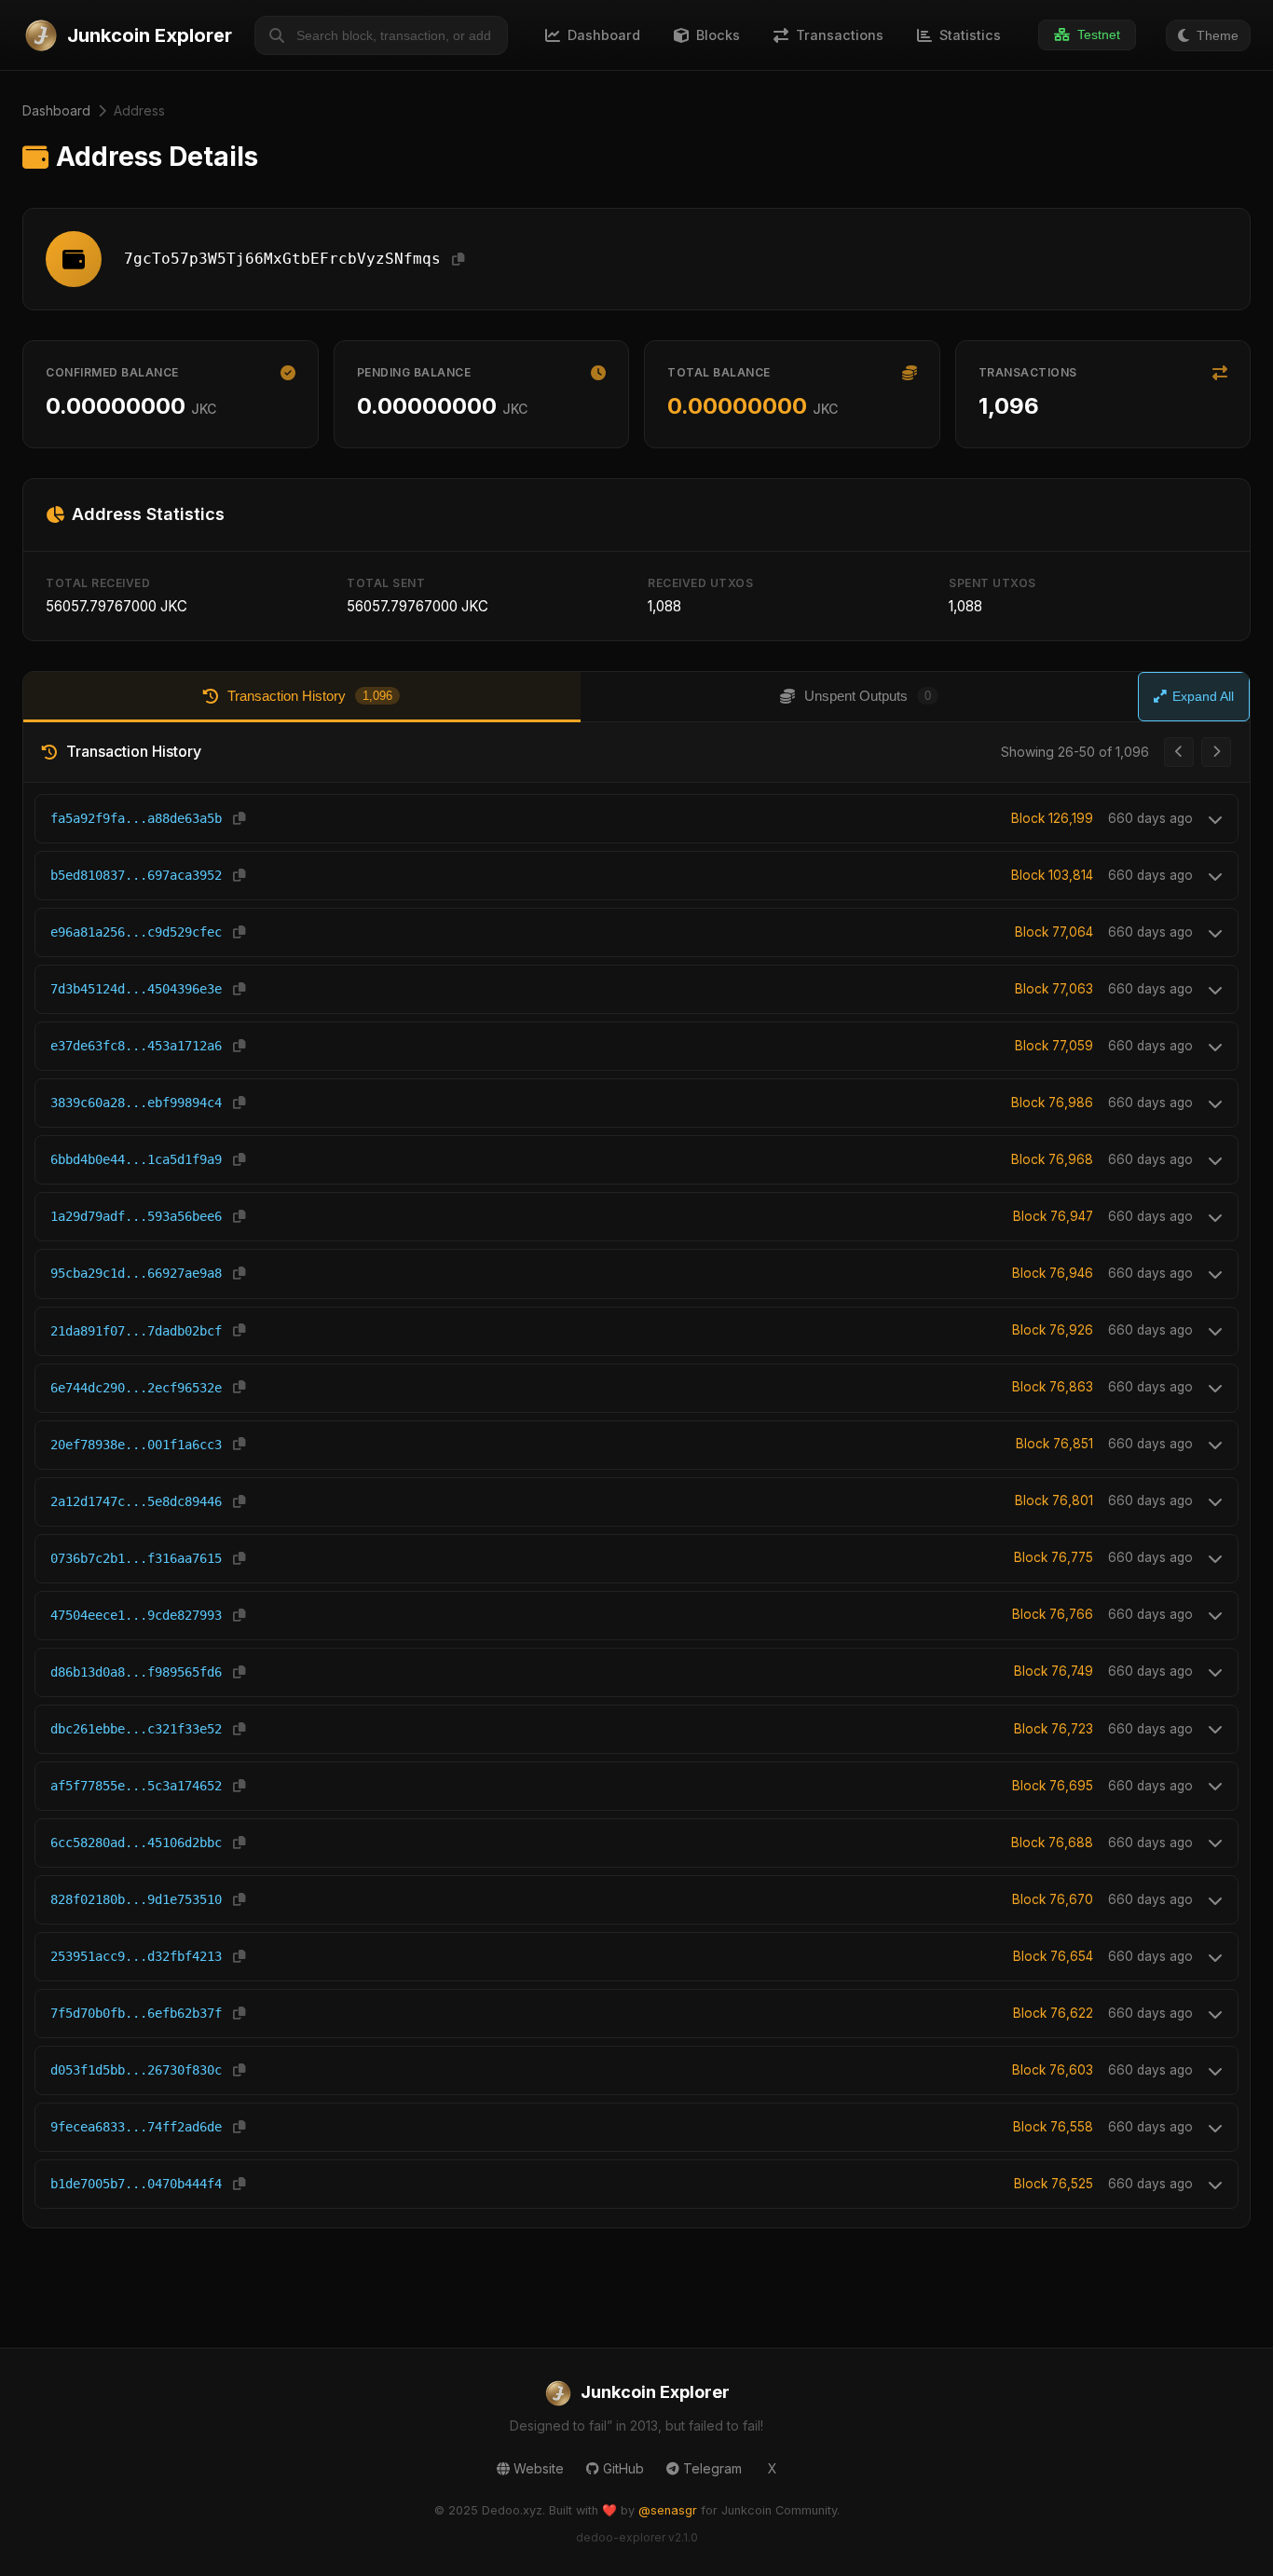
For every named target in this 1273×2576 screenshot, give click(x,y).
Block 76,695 (1053, 1786)
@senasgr (668, 2510)
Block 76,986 (1052, 1103)
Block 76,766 (1053, 1614)
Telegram (712, 2468)
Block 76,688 (1052, 1843)
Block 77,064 (1054, 932)
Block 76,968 (1052, 1159)
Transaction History (310, 696)
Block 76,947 (1053, 1216)
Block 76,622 (1053, 2013)
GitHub (623, 2468)
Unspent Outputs (868, 696)
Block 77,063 (1054, 989)
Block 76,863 (1053, 1387)
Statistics (970, 35)
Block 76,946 (1053, 1273)
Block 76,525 (1054, 2184)
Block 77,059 (1054, 1046)
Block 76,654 (1053, 1956)
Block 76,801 (1054, 1500)
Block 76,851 (1054, 1444)
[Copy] (458, 260)
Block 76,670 (1053, 1899)
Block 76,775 (1054, 1557)
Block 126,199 (1052, 818)
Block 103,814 (1052, 875)
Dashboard (56, 110)
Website (539, 2468)
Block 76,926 (1053, 1330)
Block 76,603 (1053, 2070)
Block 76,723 (1054, 1729)
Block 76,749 (1054, 1671)
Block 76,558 (1053, 2127)
